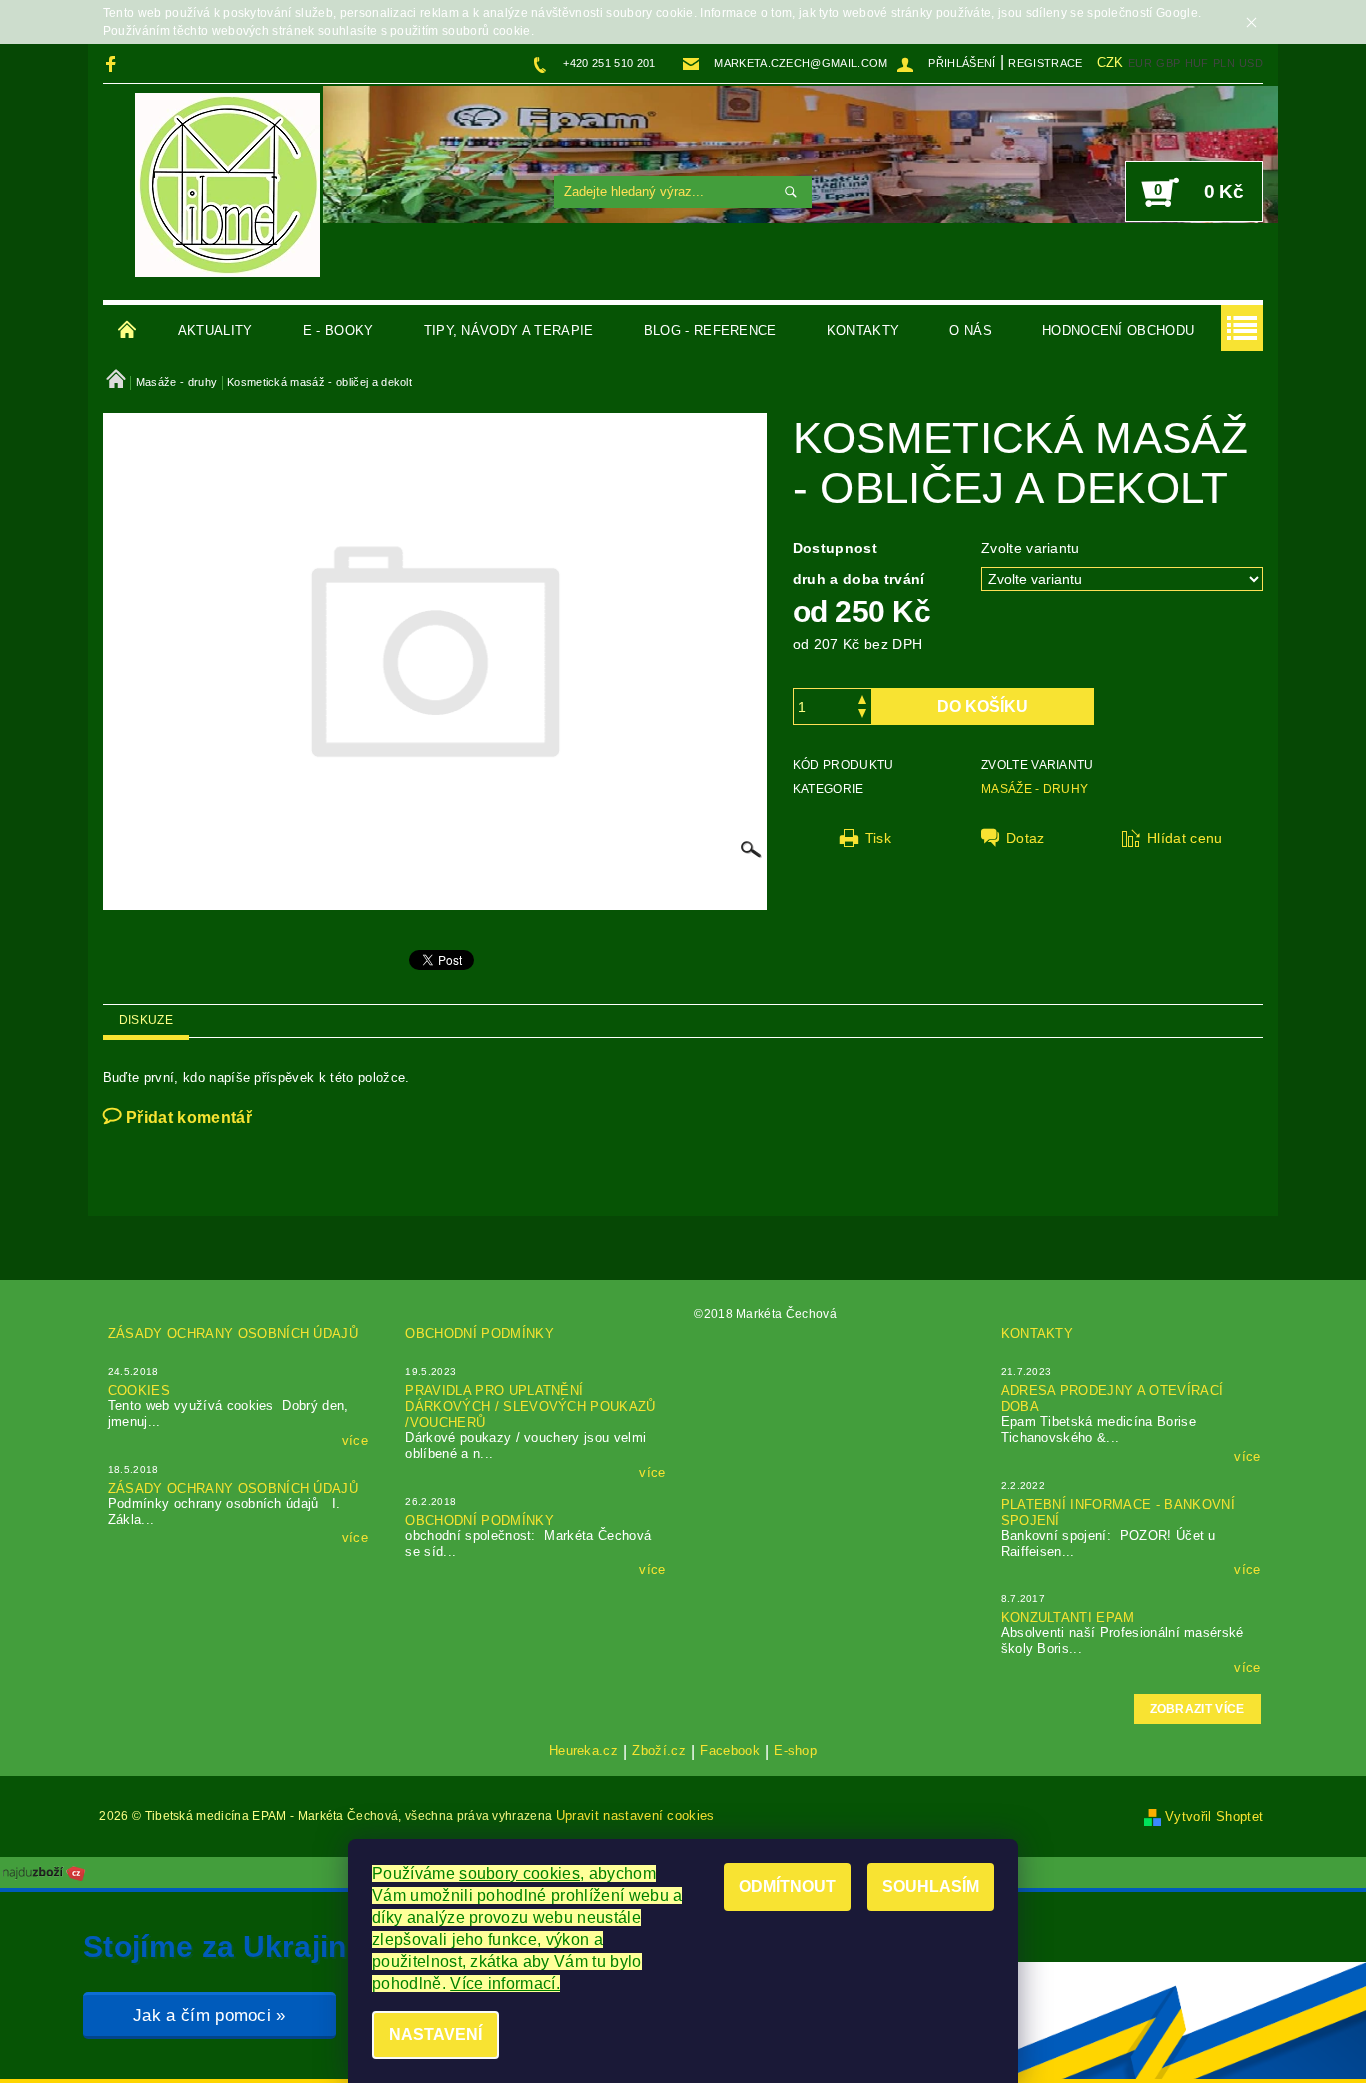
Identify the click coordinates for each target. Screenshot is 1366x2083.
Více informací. (505, 1983)
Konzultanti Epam (1068, 1617)
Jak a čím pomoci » (209, 2015)
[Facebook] (113, 63)
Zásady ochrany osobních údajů (233, 1333)
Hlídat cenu (1185, 838)
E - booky (338, 330)
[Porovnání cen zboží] (44, 1871)
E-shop (795, 1751)
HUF (1197, 63)
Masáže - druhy (1034, 789)
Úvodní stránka (128, 331)
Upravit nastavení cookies (635, 1815)
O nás (970, 330)
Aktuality (215, 330)
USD (1251, 63)
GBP (1168, 63)
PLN (1224, 63)
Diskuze (146, 1020)
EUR (1140, 63)
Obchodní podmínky (479, 1333)
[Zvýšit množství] (862, 697)
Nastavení (435, 2034)
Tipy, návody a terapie (509, 330)
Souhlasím (930, 1886)
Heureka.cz (583, 1751)
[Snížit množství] (862, 715)
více (355, 1440)
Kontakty (863, 330)
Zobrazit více (1197, 1709)
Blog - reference (710, 330)
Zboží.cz (659, 1751)
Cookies (139, 1390)
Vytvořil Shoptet (1214, 1816)
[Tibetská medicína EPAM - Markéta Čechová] (227, 185)
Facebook (730, 1751)
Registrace (1045, 63)
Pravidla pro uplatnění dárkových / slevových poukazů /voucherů (530, 1406)
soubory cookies (519, 1873)
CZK (1110, 62)
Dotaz (1025, 838)
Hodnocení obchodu (1118, 330)
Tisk (878, 838)
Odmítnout (787, 1886)
